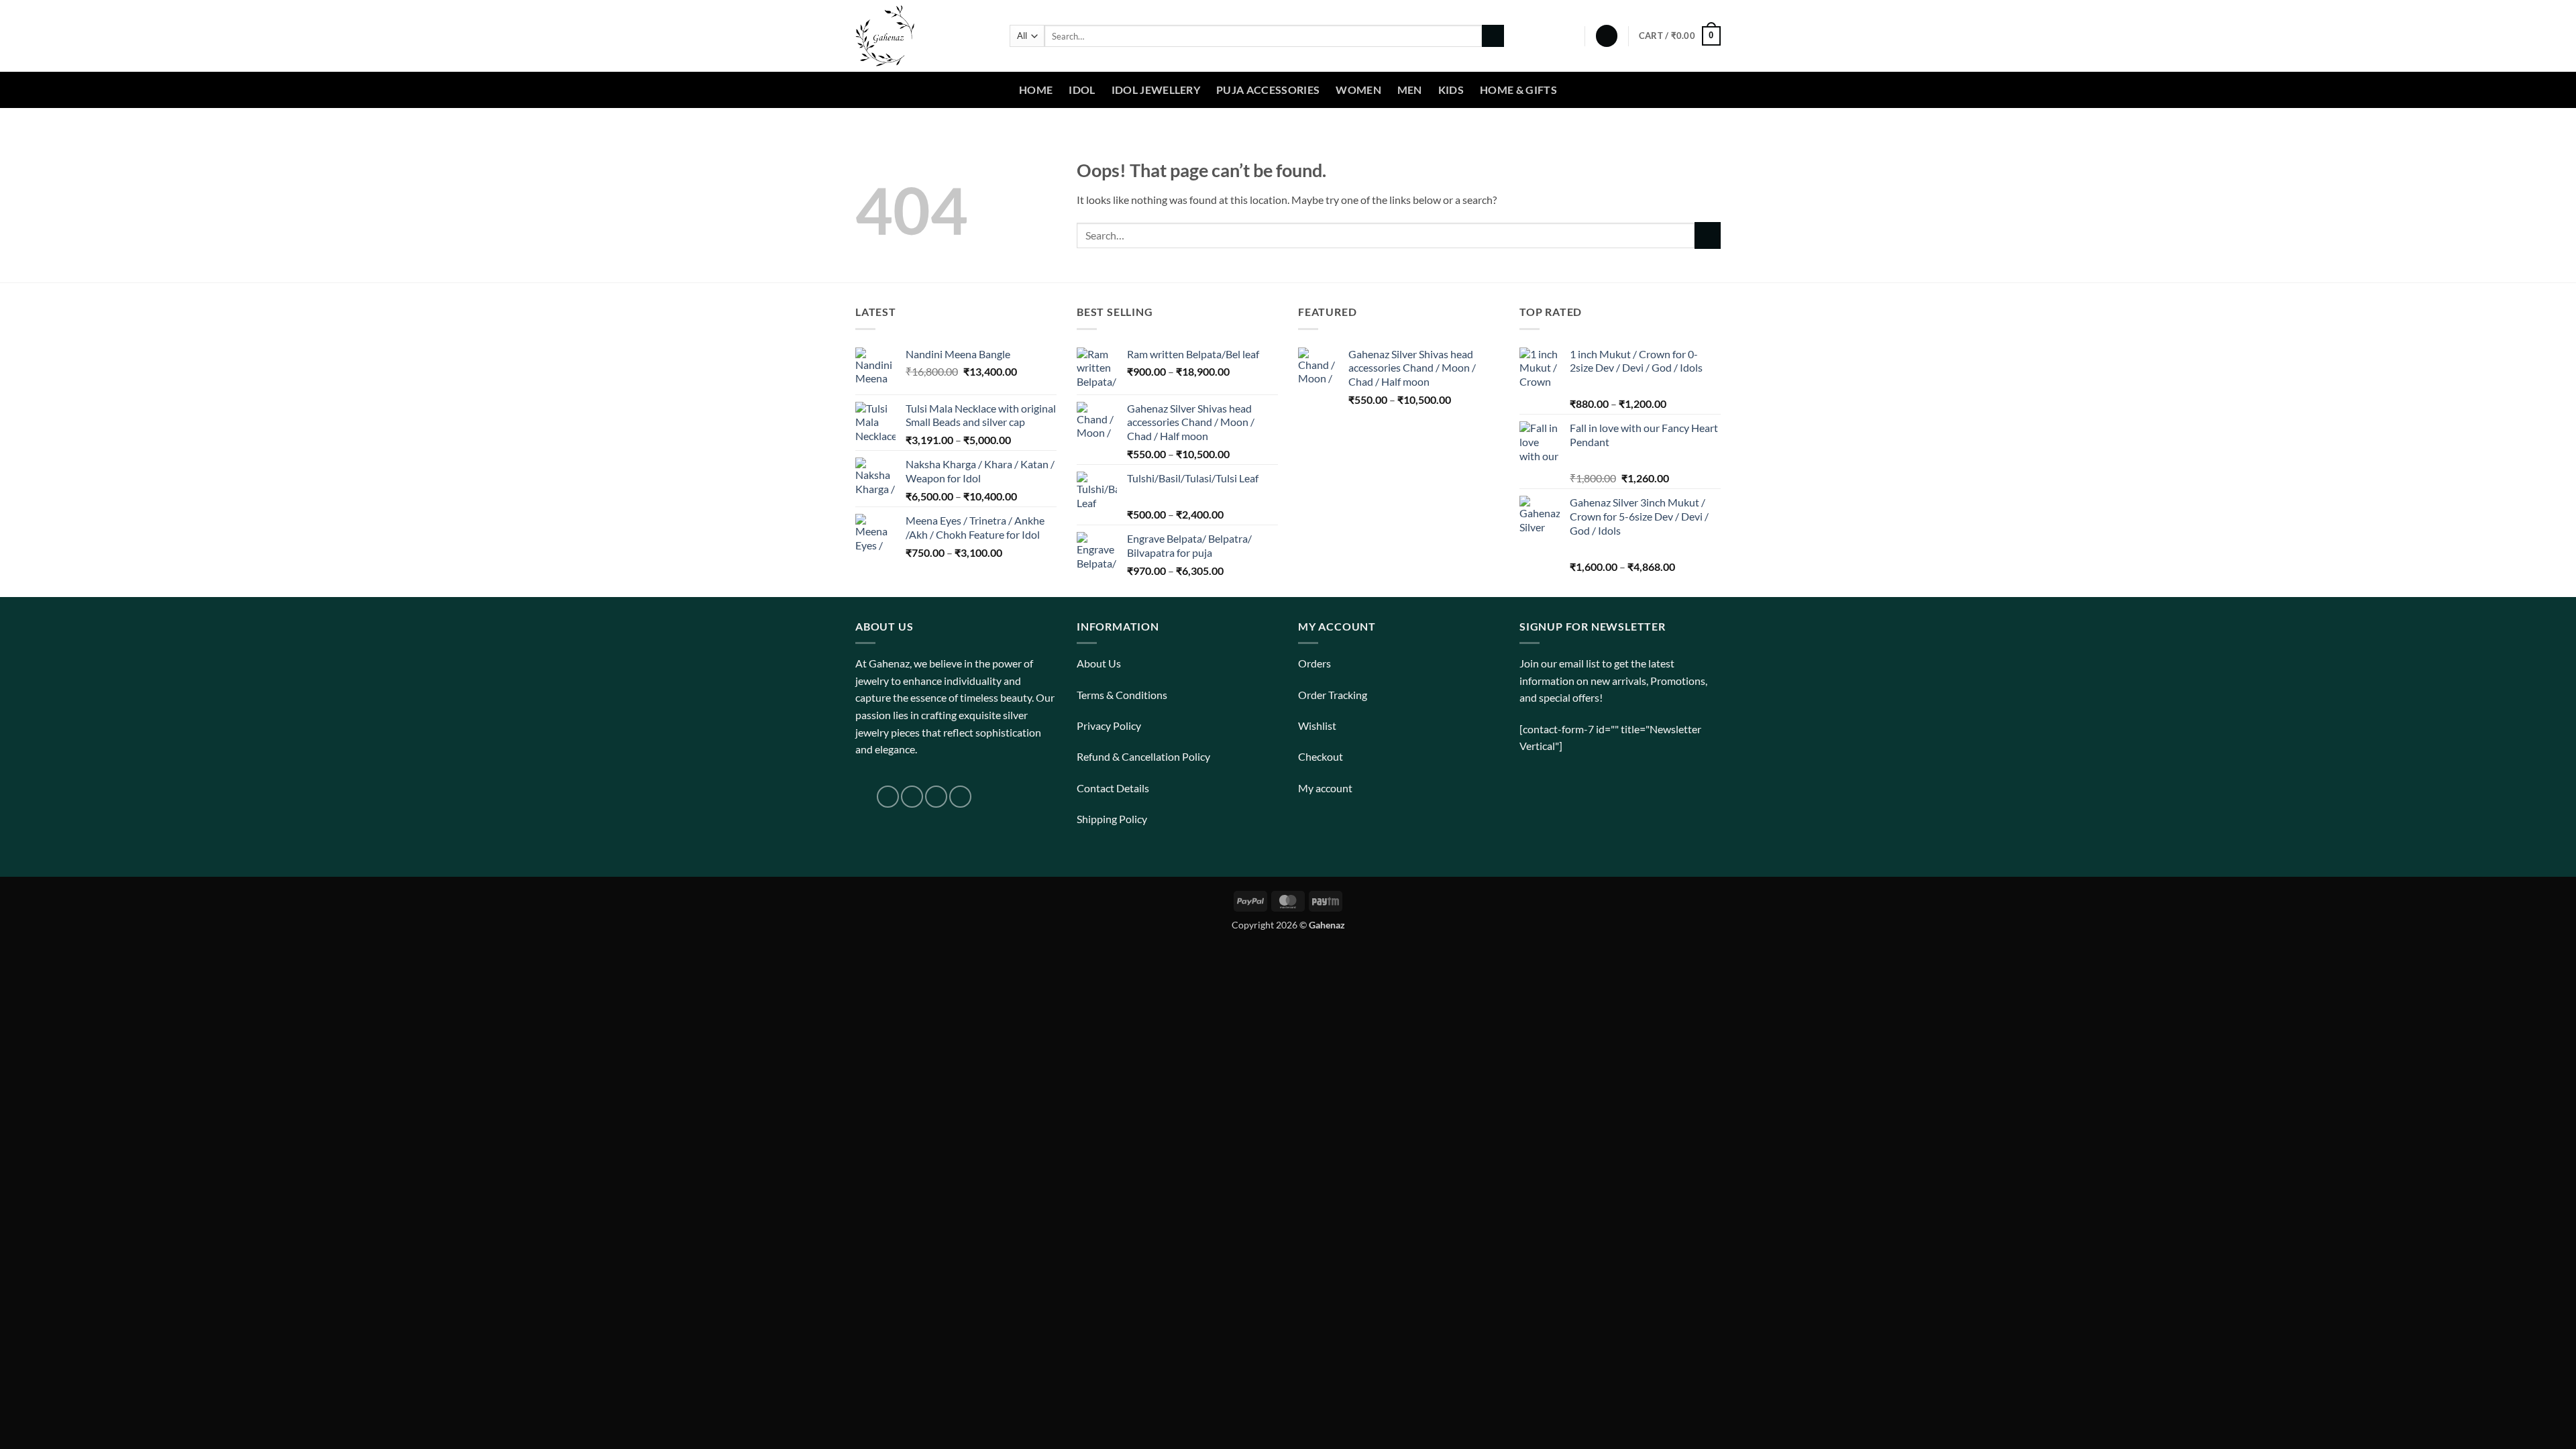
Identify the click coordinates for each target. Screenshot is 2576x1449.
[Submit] (1493, 36)
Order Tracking (1333, 695)
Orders (1314, 663)
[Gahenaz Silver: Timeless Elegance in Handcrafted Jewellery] (922, 36)
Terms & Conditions (1122, 695)
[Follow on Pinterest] (960, 797)
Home (1036, 90)
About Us (1099, 663)
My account (1325, 788)
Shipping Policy (1112, 819)
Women (1358, 90)
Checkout (1321, 756)
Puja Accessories (1268, 90)
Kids (1451, 90)
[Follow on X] (936, 797)
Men (1410, 90)
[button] (1607, 36)
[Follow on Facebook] (888, 797)
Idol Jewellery (1156, 90)
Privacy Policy (1109, 726)
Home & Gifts (1518, 90)
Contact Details (1113, 788)
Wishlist (1317, 726)
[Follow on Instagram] (912, 797)
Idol (1082, 90)
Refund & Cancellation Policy (1143, 756)
